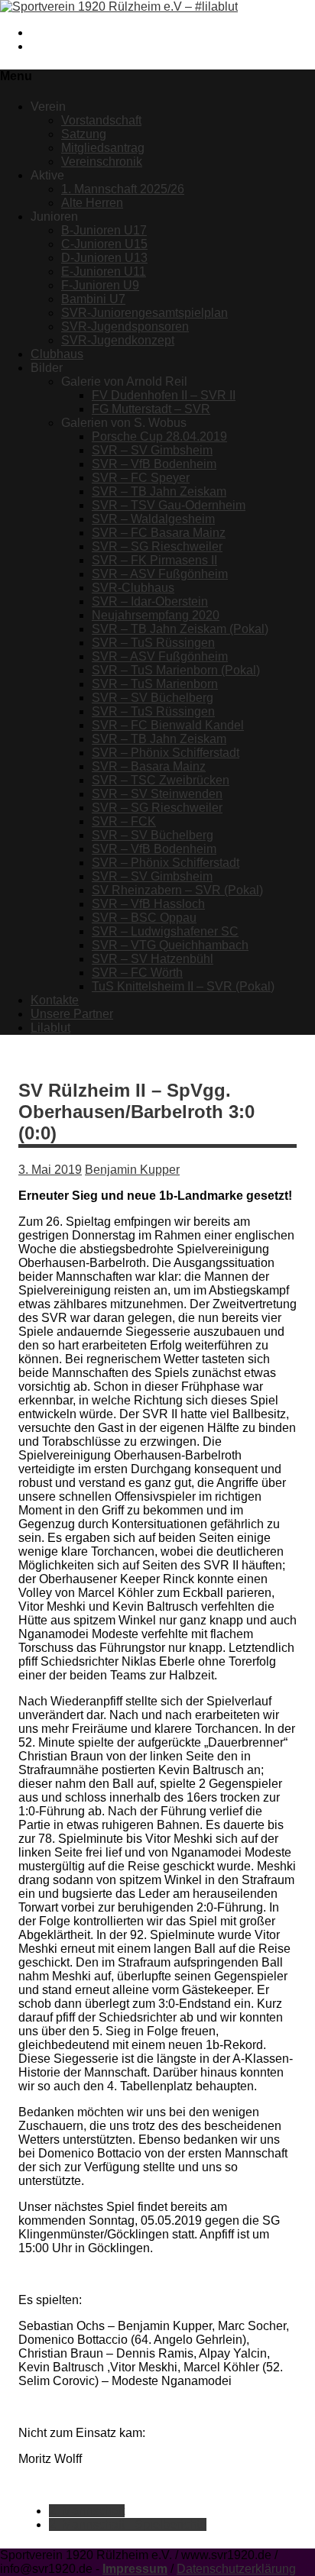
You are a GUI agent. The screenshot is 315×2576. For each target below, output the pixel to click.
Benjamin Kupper (132, 1170)
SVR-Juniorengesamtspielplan (145, 313)
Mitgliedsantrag (103, 148)
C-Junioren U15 (104, 244)
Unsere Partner (72, 1014)
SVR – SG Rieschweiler (157, 546)
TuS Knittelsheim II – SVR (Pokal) (183, 986)
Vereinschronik (102, 162)
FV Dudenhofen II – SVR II (164, 395)
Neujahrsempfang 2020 (156, 615)
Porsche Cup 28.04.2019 (159, 436)
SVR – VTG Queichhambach (170, 945)
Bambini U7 (93, 299)
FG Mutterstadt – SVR (151, 409)
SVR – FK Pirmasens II (154, 560)
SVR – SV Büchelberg (153, 698)
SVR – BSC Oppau (144, 918)
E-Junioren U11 (104, 271)
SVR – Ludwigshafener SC (165, 931)
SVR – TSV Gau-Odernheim (169, 505)
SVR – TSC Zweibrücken (161, 780)
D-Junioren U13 (104, 258)
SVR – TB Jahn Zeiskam (159, 491)
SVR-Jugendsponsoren (125, 326)
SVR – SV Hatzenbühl (153, 959)
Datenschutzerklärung (236, 2569)
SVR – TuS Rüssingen (153, 643)
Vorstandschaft (101, 120)
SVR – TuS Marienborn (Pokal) (176, 670)
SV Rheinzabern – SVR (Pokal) (177, 890)
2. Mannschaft (87, 2511)
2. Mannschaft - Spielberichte (128, 2524)
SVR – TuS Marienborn (155, 684)
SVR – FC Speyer (141, 478)
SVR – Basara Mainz (149, 766)
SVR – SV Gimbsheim (152, 450)
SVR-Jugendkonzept (118, 340)
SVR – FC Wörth (137, 973)
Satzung (84, 134)
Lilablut (50, 1028)
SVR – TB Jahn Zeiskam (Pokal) (180, 629)
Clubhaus (57, 354)
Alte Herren (92, 203)
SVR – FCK (124, 821)
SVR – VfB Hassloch (148, 904)
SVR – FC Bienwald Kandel (168, 725)
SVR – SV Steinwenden (157, 794)
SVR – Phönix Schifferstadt (166, 753)
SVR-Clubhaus (133, 588)
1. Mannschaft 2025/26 (123, 189)
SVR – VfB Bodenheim (154, 464)
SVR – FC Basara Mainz (159, 533)
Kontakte (55, 1000)
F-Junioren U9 (100, 285)
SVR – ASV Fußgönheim (160, 574)
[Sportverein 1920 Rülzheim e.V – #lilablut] (119, 6)
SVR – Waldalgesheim (153, 519)
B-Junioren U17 (104, 230)
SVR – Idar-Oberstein (150, 601)
